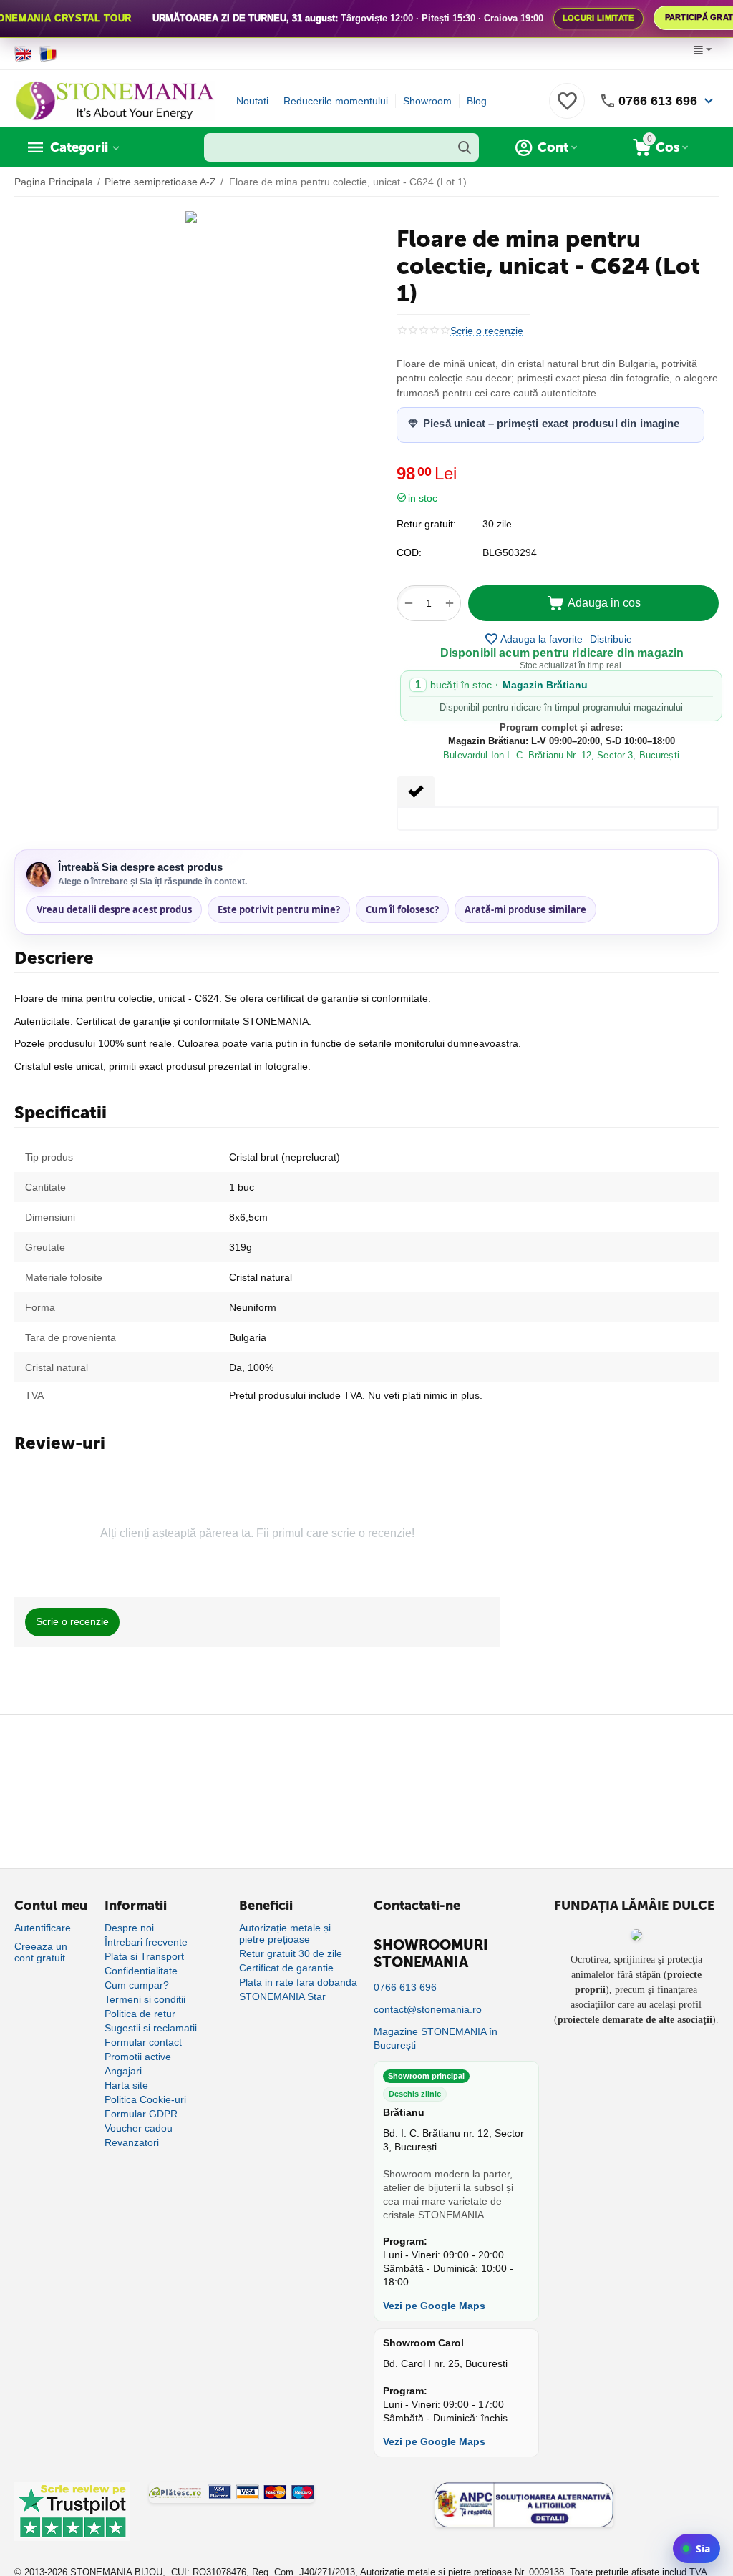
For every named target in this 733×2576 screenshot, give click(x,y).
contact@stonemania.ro (428, 2009)
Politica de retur (140, 2014)
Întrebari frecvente (146, 1942)
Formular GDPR (141, 2114)
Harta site (126, 2085)
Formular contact (143, 2042)
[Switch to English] (23, 54)
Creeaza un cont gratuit (41, 1952)
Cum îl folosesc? (402, 909)
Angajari (123, 2071)
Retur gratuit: (426, 524)
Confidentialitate (141, 1971)
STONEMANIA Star (282, 1996)
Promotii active (138, 2057)
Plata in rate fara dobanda (298, 1982)
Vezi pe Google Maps (434, 2306)
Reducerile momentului (336, 101)
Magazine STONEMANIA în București (436, 2038)
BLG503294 (510, 552)
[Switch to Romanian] (48, 54)
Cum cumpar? (137, 1985)
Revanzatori (132, 2142)
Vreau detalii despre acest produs (114, 909)
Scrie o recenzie (487, 331)
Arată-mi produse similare (525, 909)
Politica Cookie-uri (145, 2099)
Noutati (252, 101)
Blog (477, 101)
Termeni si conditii (145, 1999)
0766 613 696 (658, 101)
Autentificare (43, 1928)
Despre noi (129, 1928)
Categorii (79, 147)
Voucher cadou (139, 2128)
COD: (409, 552)
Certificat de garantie (286, 1968)
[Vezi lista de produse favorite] (567, 109)
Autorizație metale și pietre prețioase (285, 1933)
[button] (611, 639)
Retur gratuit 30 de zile (291, 1953)
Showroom (427, 101)
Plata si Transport (144, 1956)
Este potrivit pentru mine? (279, 909)
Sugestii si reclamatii (151, 2028)
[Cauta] (465, 147)
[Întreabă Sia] (696, 2548)
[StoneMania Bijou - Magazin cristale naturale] (115, 100)
